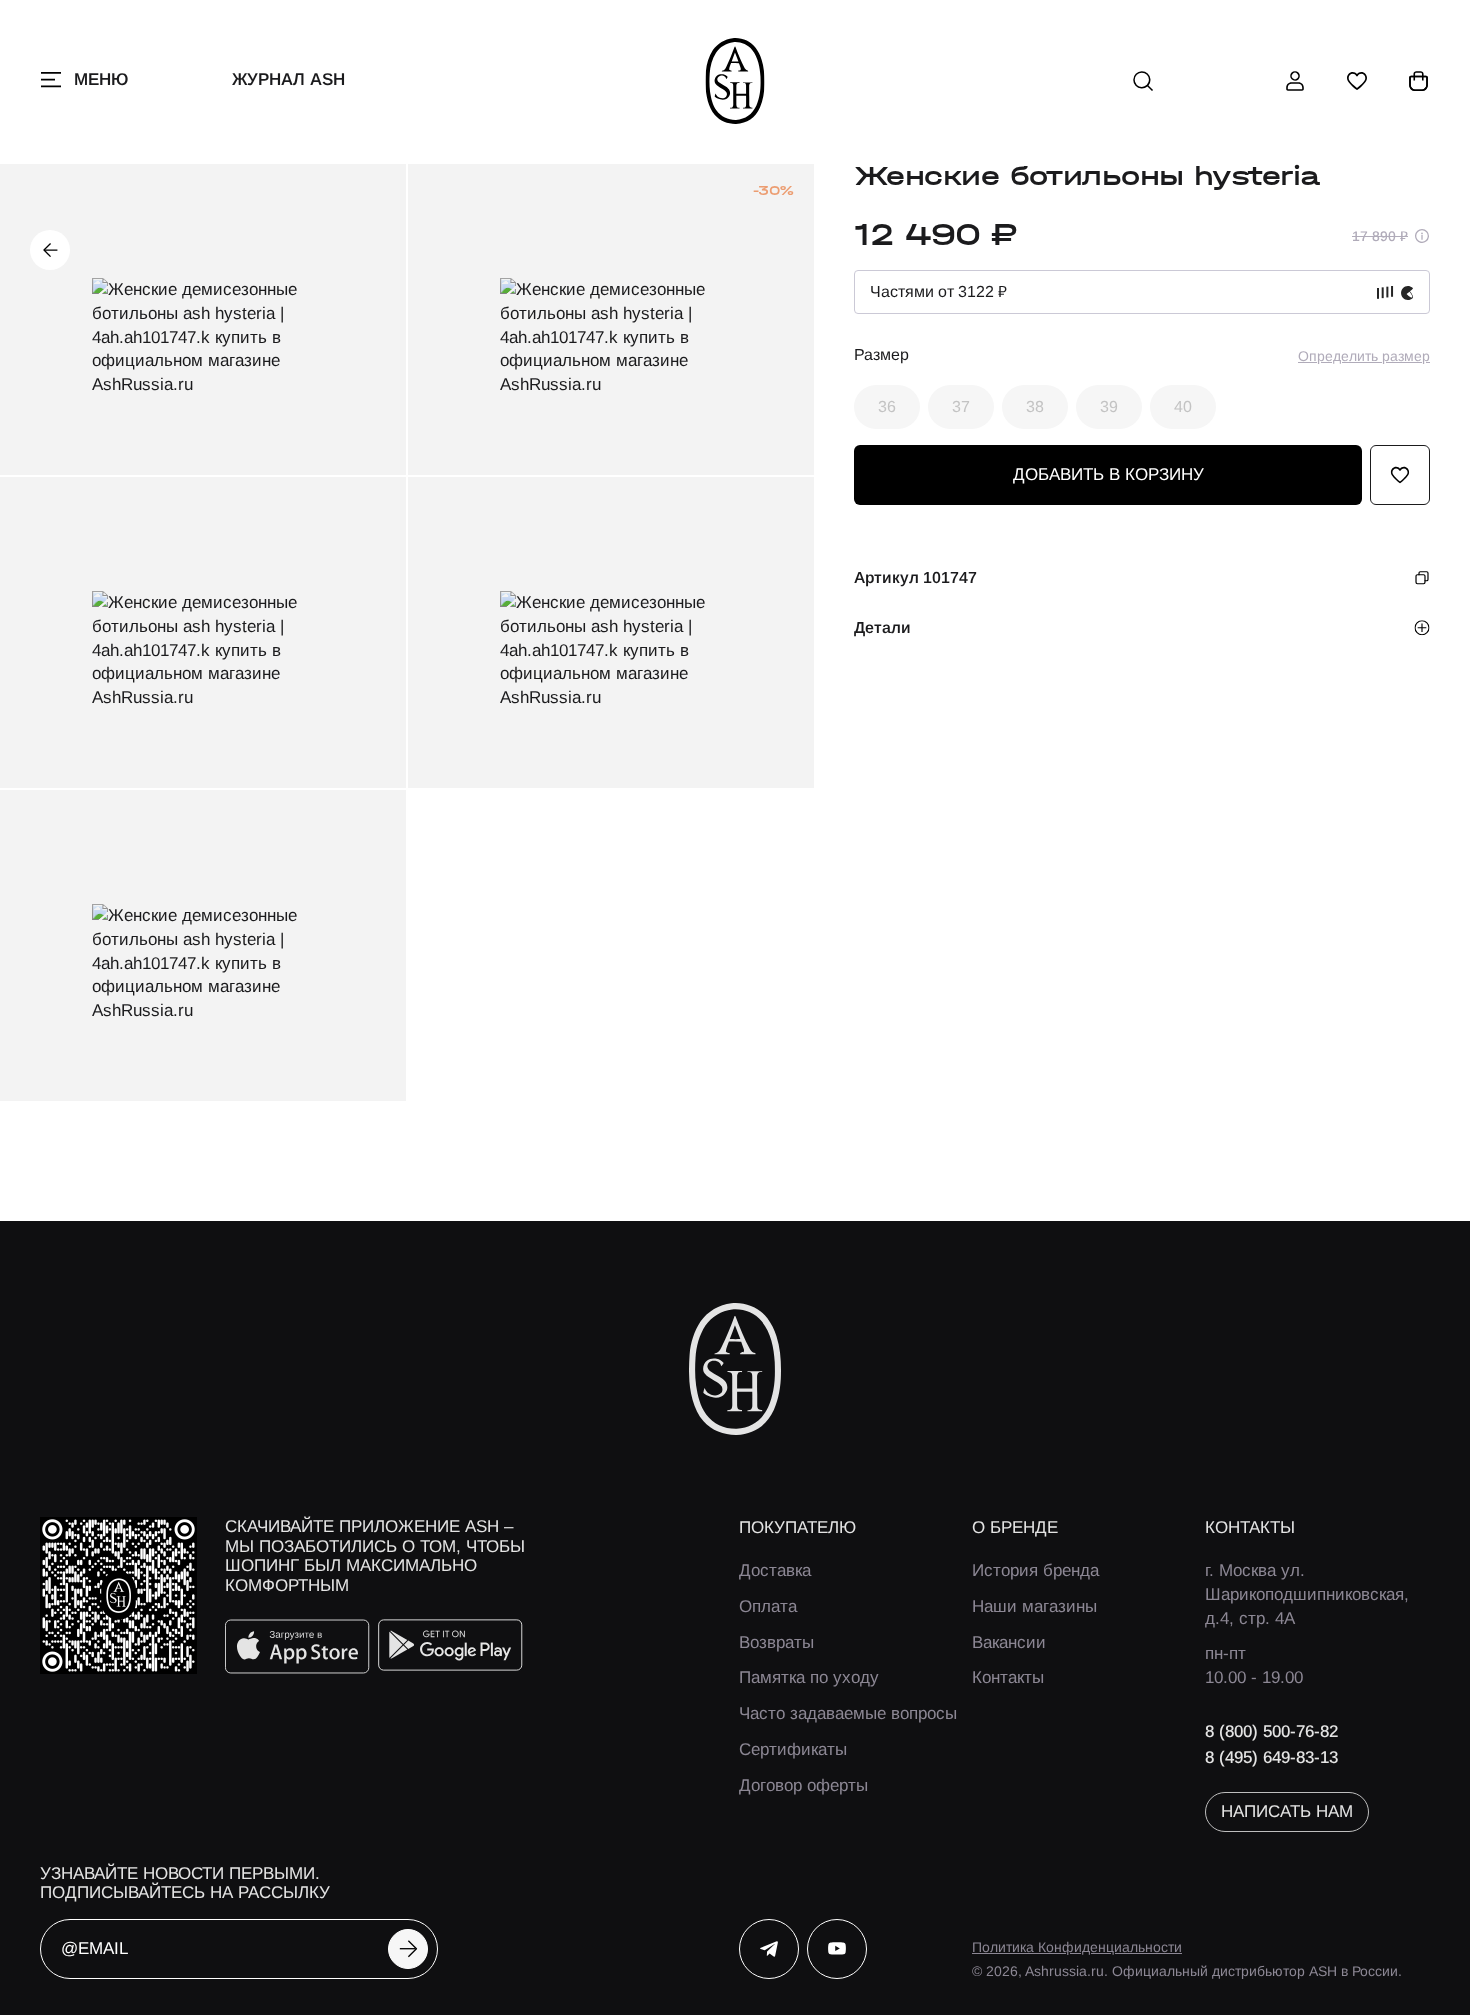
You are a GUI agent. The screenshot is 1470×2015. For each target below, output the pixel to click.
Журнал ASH (288, 79)
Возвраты (776, 1642)
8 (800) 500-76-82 (1271, 1731)
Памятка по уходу (809, 1677)
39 (1109, 406)
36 (887, 406)
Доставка (775, 1570)
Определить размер (1364, 356)
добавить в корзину (1108, 474)
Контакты (1008, 1677)
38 (1035, 406)
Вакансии (1009, 1642)
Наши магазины (1034, 1606)
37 (961, 406)
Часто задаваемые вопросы (848, 1713)
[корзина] (1419, 81)
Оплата (768, 1606)
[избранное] (1357, 81)
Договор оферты (803, 1785)
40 (1183, 406)
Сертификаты (793, 1749)
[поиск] (1143, 81)
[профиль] (1295, 81)
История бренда (1035, 1570)
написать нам (1287, 1811)
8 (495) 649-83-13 (1271, 1757)
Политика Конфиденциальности (1077, 1947)
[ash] (735, 81)
